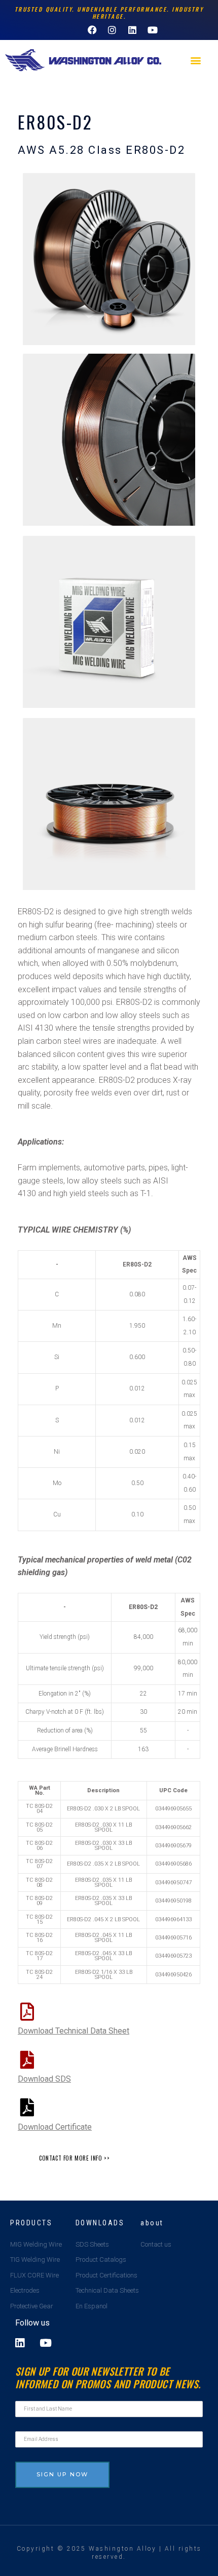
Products (31, 2223)
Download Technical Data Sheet (74, 2031)
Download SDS (44, 2079)
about (152, 2223)
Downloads (100, 2223)
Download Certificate (55, 2127)
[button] (196, 60)
